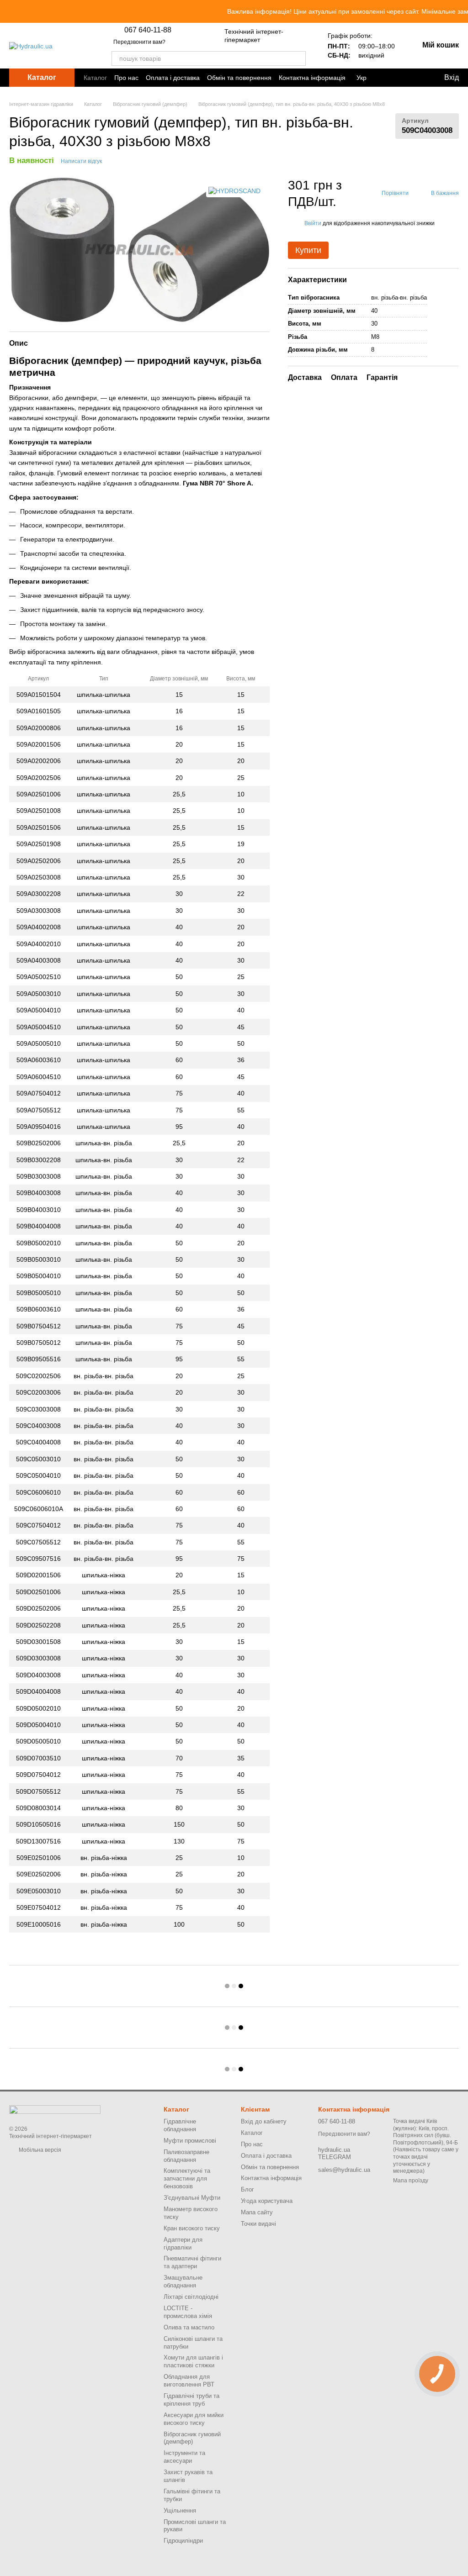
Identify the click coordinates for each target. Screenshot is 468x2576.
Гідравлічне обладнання (180, 2125)
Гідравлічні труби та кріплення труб (191, 2400)
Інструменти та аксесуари (184, 2457)
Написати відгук (81, 161)
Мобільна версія (39, 2150)
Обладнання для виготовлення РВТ (189, 2381)
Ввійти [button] (313, 223)
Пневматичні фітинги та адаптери (192, 2262)
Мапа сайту (257, 2212)
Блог (247, 2189)
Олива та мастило (189, 2327)
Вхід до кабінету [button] (264, 2121)
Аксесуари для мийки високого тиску (194, 2419)
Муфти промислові (190, 2141)
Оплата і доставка (173, 78)
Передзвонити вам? (139, 42)
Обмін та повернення (239, 78)
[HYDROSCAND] (234, 191)
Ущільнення (180, 2510)
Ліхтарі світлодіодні (191, 2297)
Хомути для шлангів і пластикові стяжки (193, 2361)
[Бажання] (415, 78)
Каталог (95, 78)
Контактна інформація (312, 78)
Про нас (126, 78)
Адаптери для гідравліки (183, 2244)
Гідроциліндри (183, 2541)
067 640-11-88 (148, 30)
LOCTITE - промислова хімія (188, 2312)
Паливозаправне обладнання (186, 2156)
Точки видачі (258, 2224)
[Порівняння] (391, 78)
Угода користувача (267, 2201)
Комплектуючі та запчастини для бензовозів (187, 2178)
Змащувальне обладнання (183, 2281)
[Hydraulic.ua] (55, 2109)
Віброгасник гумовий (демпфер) (192, 2438)
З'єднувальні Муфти (192, 2198)
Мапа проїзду (411, 2181)
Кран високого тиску (192, 2228)
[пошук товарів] (298, 58)
